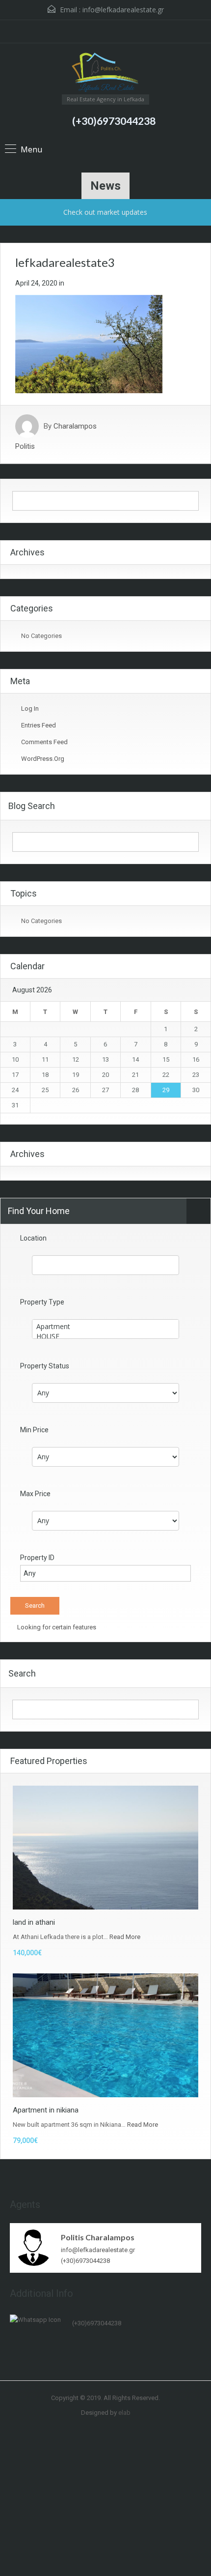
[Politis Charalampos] (34, 2247)
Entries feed (39, 725)
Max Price (35, 1494)
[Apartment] (105, 1327)
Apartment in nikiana (46, 2110)
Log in (30, 709)
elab (124, 2413)
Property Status (45, 1366)
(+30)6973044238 (114, 121)
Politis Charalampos (98, 2237)
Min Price (34, 1430)
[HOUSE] (105, 1336)
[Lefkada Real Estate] (105, 72)
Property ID (37, 1558)
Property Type (42, 1302)
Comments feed (44, 742)
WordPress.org (43, 759)
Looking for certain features (56, 1627)
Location (33, 1238)
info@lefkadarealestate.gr (123, 10)
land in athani (34, 1922)
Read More (125, 1937)
